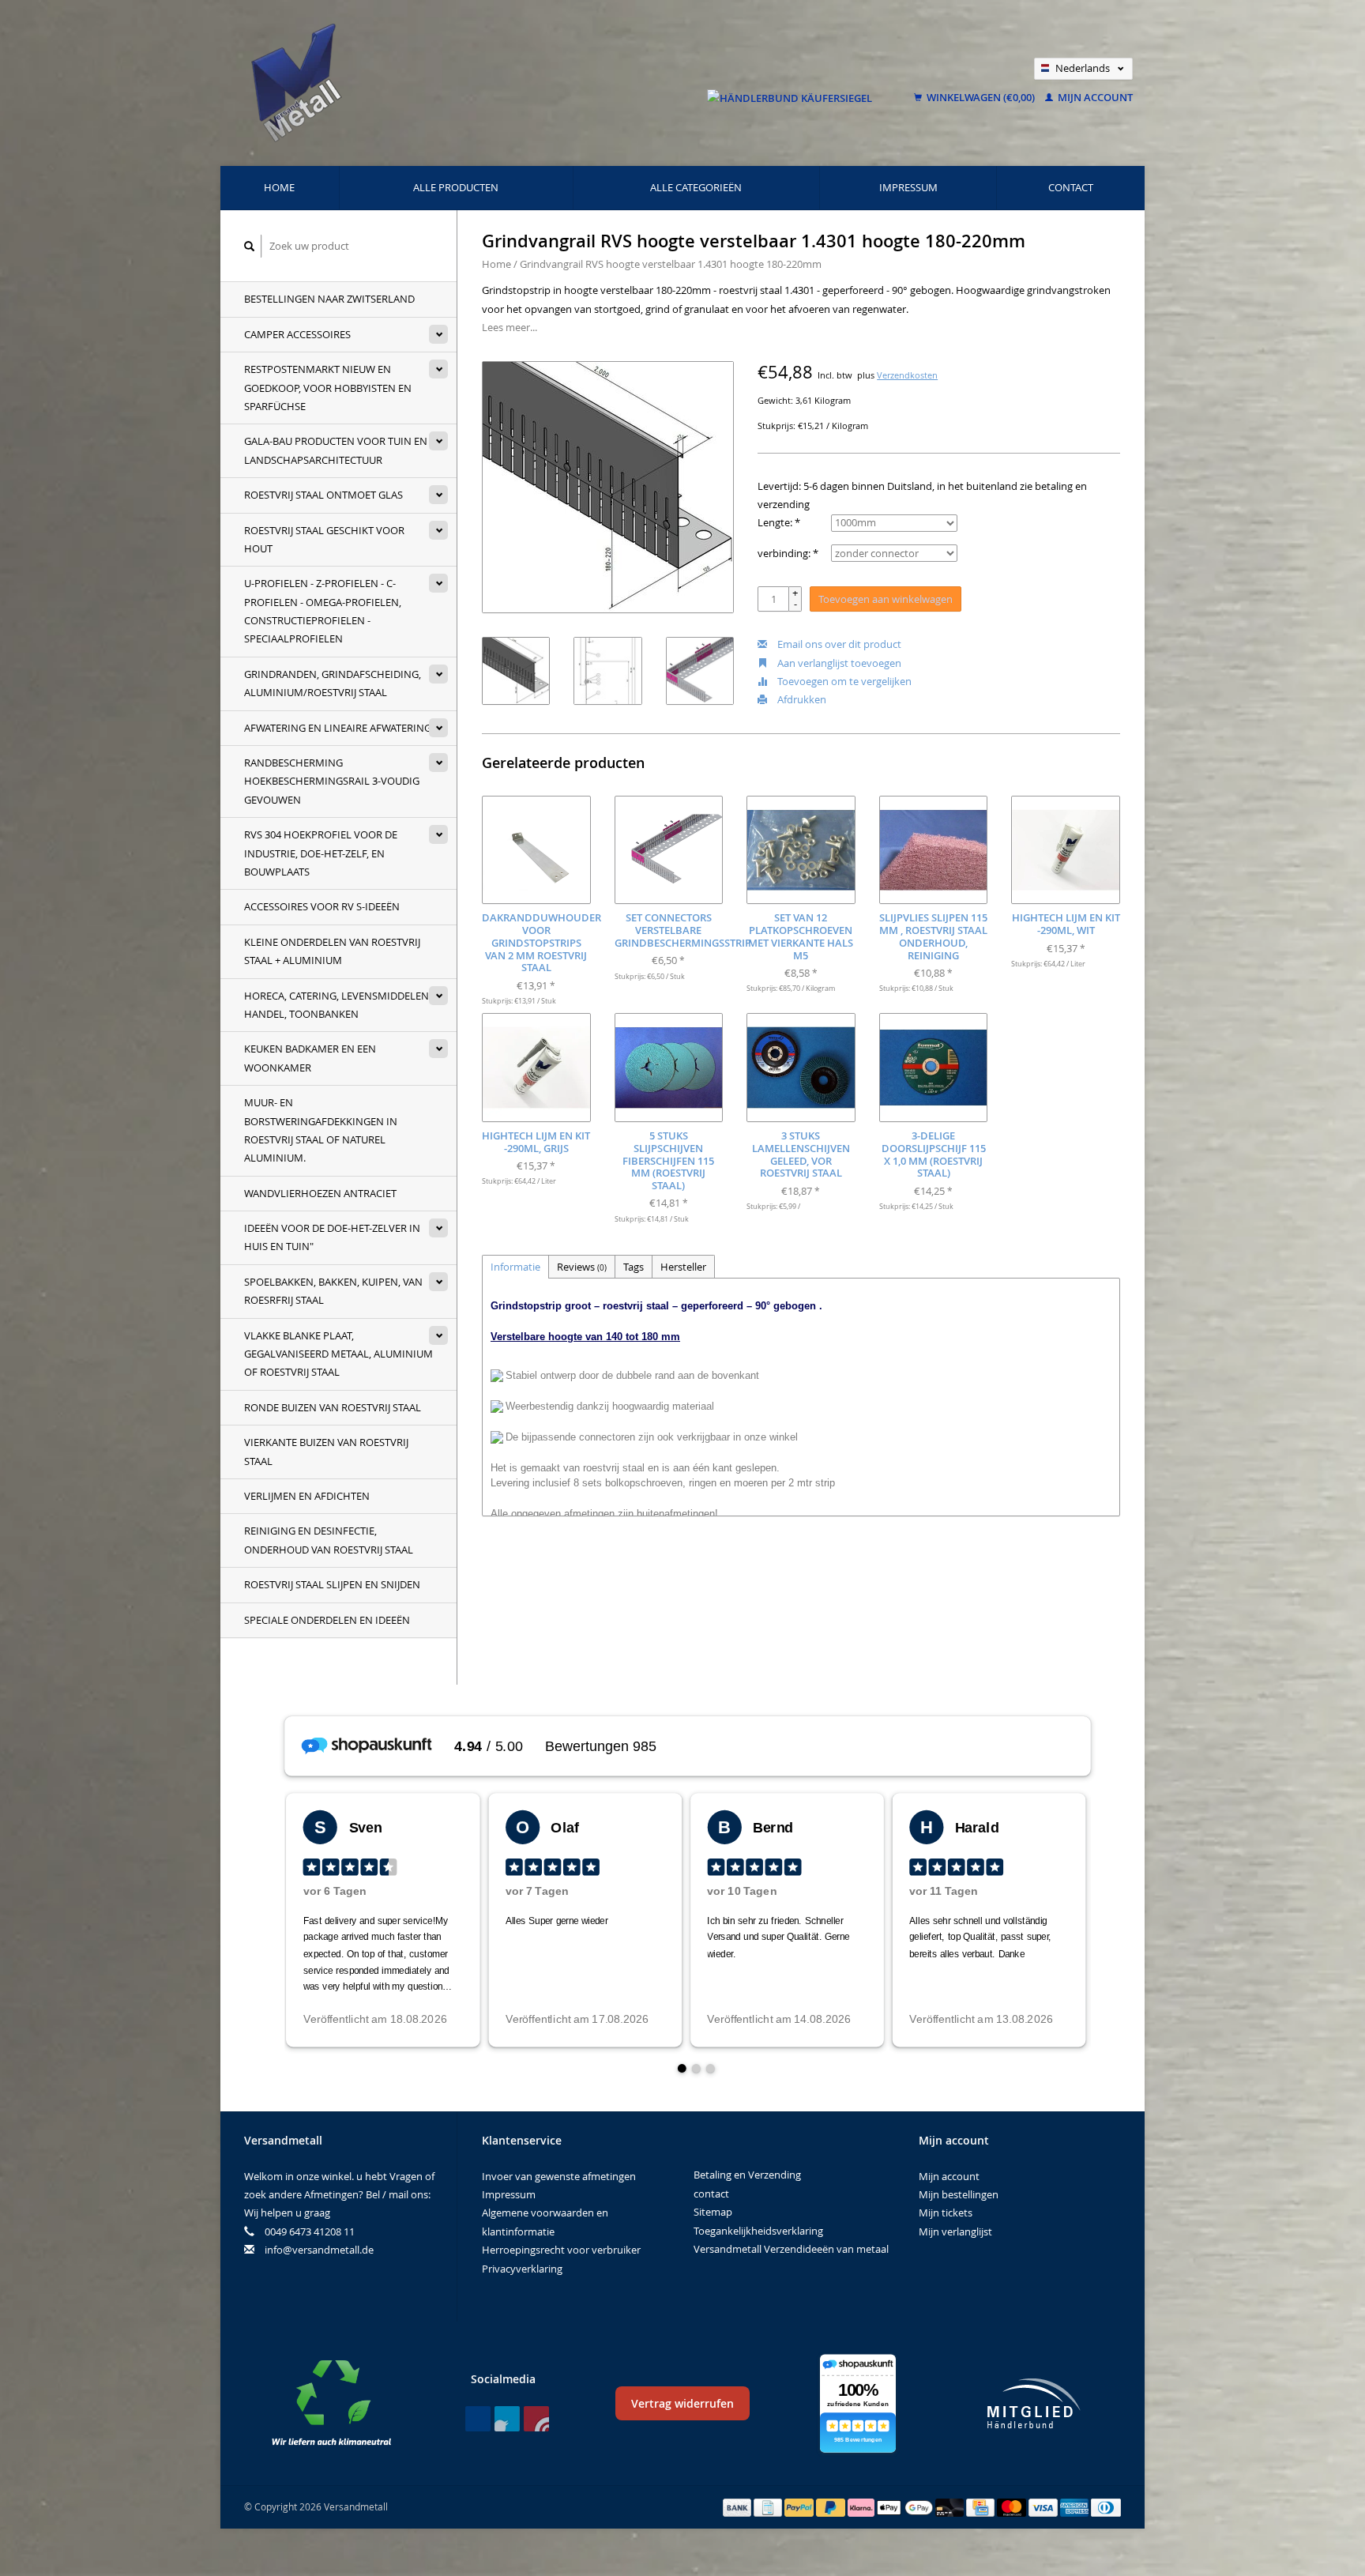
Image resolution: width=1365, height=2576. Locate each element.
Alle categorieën (696, 187)
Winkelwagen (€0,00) (981, 97)
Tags (634, 1267)
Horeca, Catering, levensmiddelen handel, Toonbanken (337, 1005)
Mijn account (1094, 97)
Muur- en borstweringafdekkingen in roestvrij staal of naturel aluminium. (321, 1130)
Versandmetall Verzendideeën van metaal (791, 2249)
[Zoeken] (250, 246)
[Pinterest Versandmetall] (507, 2419)
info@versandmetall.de (319, 2250)
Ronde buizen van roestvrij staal (333, 1407)
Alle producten (456, 187)
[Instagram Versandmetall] (536, 2419)
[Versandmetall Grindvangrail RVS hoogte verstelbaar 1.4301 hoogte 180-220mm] (608, 487)
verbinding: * (788, 553)
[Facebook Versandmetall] (478, 2419)
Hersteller (683, 1267)
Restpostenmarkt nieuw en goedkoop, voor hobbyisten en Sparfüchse (328, 388)
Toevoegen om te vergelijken (843, 681)
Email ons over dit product (838, 644)
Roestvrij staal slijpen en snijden (332, 1584)
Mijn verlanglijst (955, 2231)
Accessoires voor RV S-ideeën (322, 906)
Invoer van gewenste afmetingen (559, 2176)
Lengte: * (779, 522)
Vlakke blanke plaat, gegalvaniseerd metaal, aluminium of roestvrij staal (338, 1354)
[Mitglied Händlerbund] (1034, 2403)
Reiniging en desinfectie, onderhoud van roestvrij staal (329, 1540)
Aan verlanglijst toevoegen (838, 663)
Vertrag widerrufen (682, 2403)
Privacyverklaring (522, 2269)
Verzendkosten (907, 375)
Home (279, 187)
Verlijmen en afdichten (307, 1496)
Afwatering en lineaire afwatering (338, 728)
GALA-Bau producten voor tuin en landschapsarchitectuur (336, 450)
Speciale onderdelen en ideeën (327, 1620)
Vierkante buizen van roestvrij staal (326, 1451)
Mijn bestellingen (959, 2194)
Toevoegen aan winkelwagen (886, 599)
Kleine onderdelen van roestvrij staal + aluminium (332, 951)
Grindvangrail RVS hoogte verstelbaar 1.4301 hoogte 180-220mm (671, 264)
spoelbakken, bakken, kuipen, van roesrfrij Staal (333, 1291)
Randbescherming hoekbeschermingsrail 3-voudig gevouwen (332, 781)
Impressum (908, 187)
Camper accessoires (297, 334)
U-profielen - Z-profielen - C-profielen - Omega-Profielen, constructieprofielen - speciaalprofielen (323, 611)
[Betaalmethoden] (739, 2506)
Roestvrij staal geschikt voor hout (324, 539)
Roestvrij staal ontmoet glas (323, 495)
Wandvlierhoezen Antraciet (320, 1193)
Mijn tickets (946, 2213)
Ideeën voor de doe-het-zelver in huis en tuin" (332, 1237)
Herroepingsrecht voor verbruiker (561, 2250)
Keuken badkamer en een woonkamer (310, 1058)
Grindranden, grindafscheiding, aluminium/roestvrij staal (333, 683)
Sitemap (713, 2212)
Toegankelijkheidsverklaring (758, 2231)
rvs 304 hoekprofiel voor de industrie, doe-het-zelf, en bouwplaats (321, 853)
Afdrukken (801, 699)
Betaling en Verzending (747, 2175)
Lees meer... (510, 327)
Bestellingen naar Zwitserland (329, 299)
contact (1071, 187)
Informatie (515, 1267)
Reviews (582, 1267)
